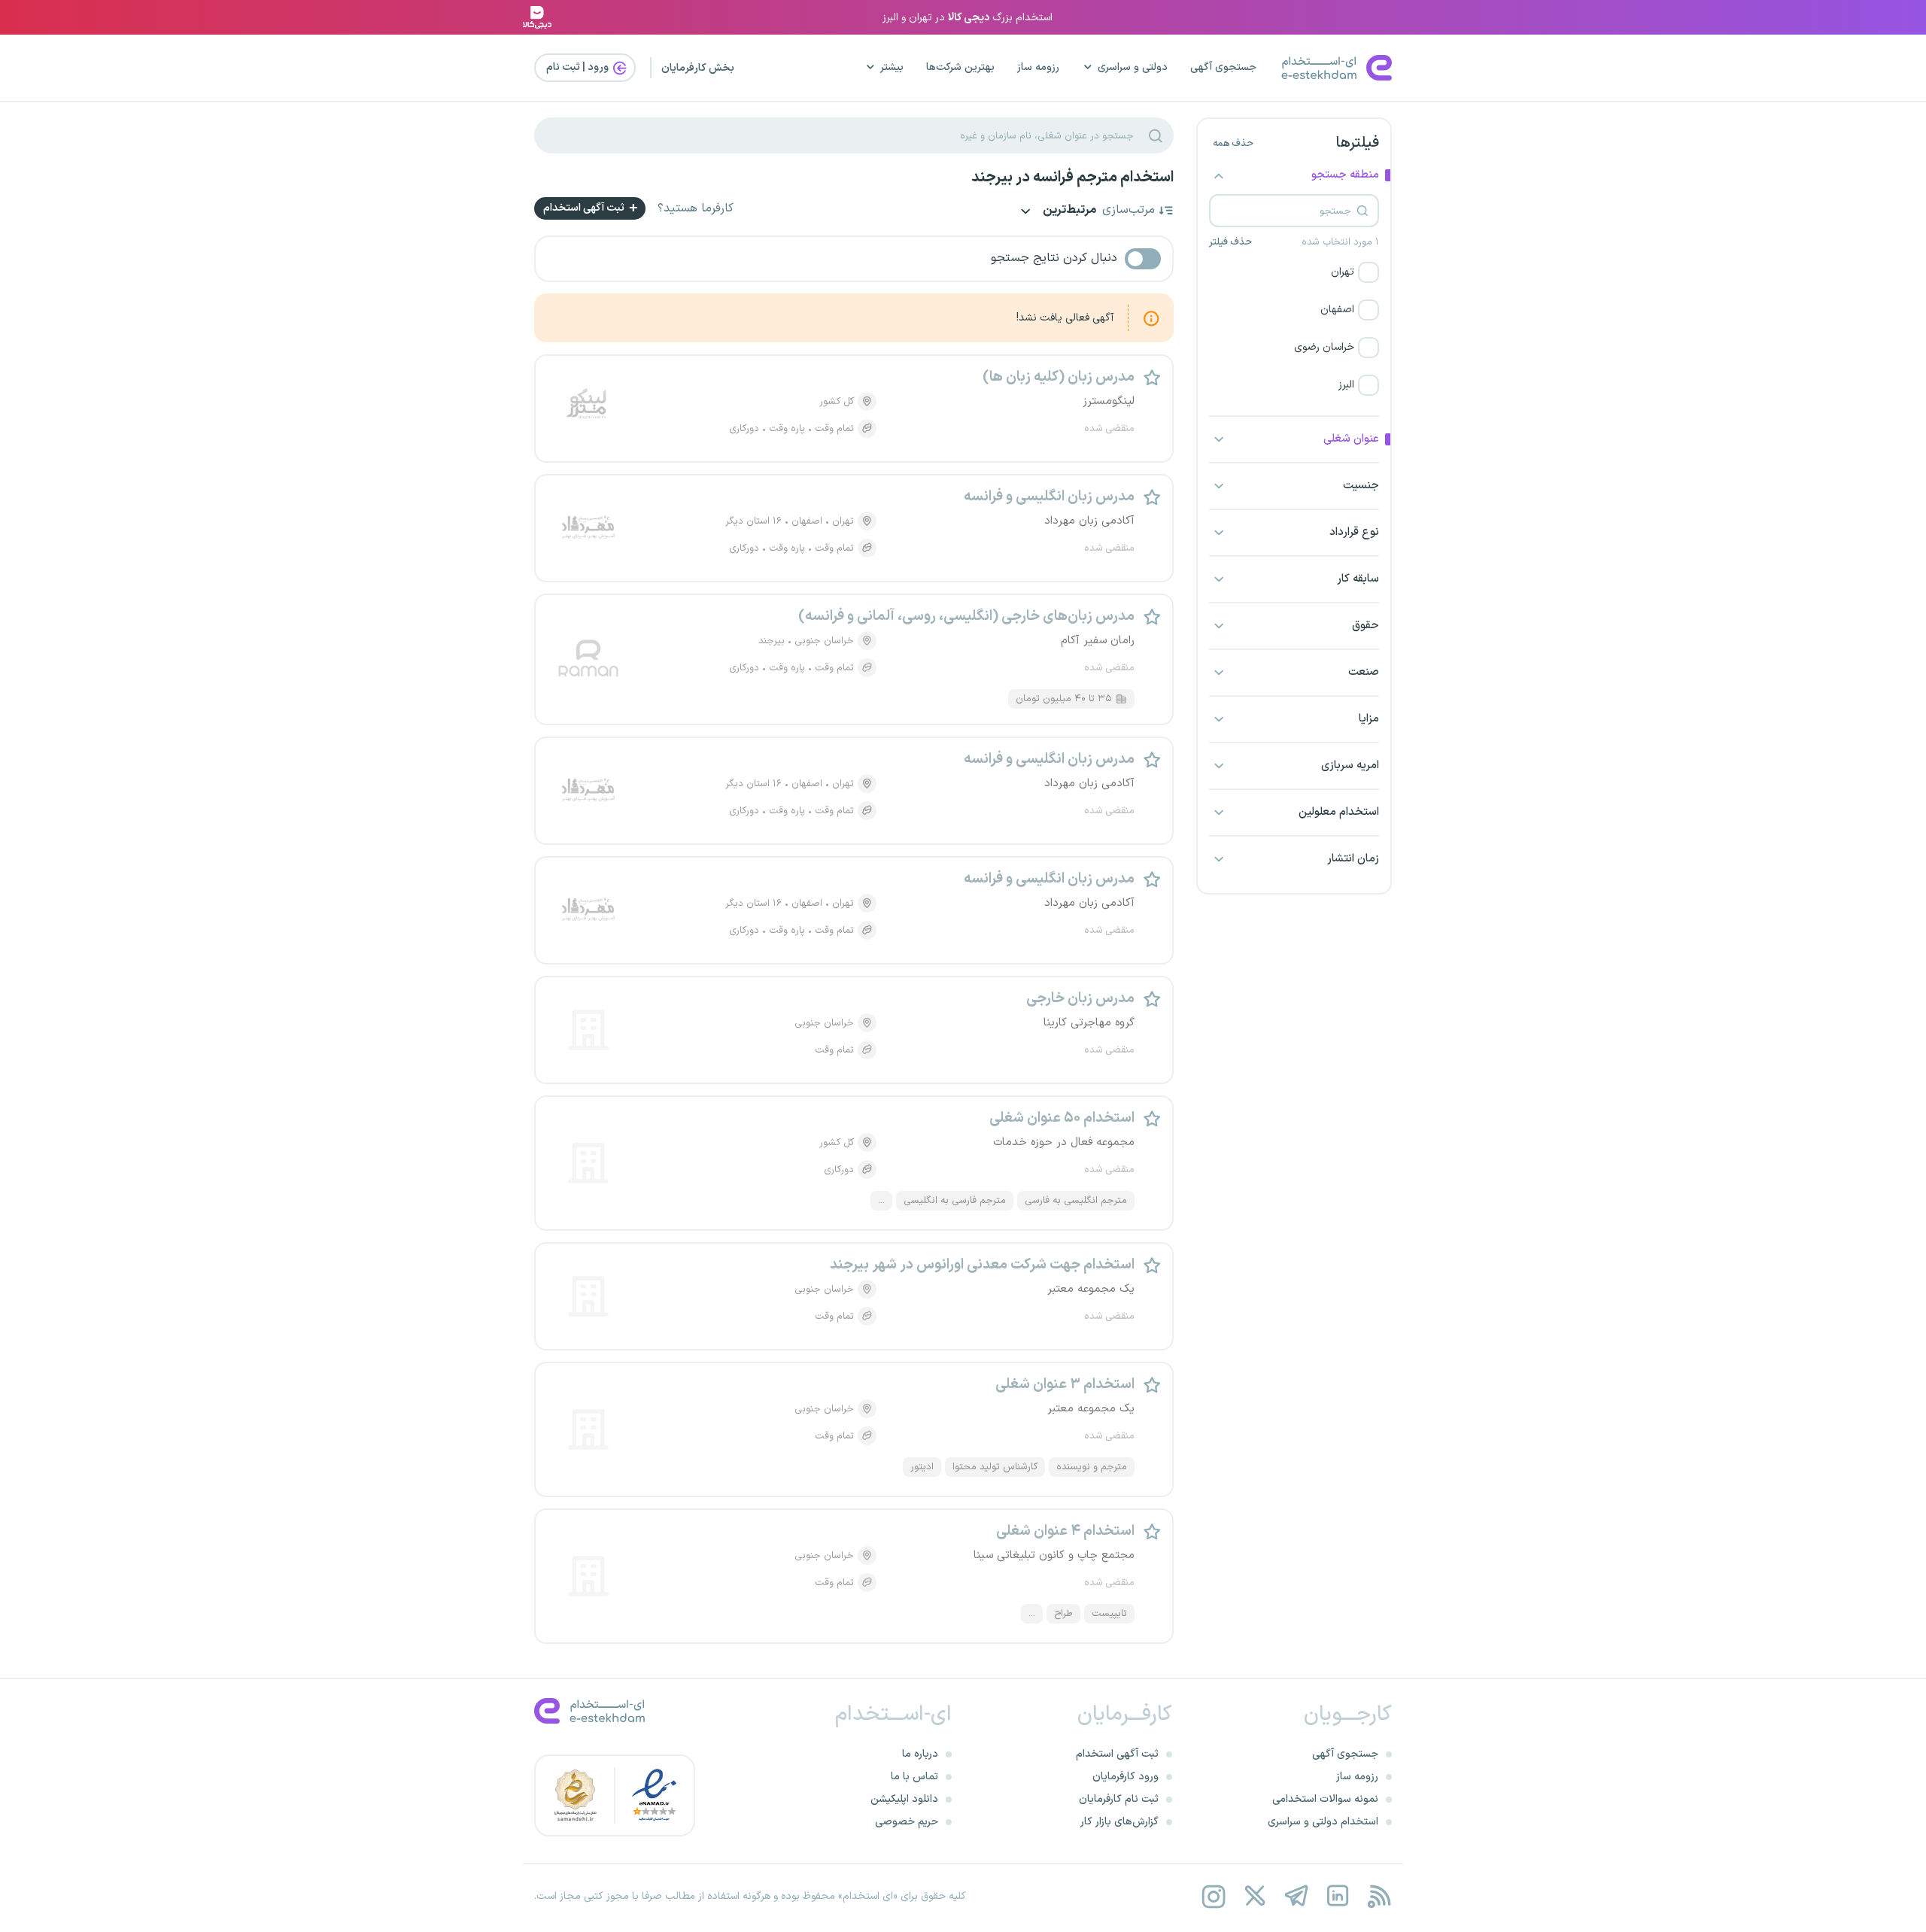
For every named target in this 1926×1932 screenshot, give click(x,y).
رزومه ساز (1038, 67)
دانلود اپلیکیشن (904, 1799)
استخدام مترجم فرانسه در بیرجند (1072, 178)
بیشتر (892, 67)
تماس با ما (914, 1777)
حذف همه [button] (1233, 144)
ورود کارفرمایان (1126, 1777)
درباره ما (920, 1754)
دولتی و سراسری (1133, 67)
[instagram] (1213, 1896)
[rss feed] (1379, 1896)
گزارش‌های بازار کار (1119, 1822)
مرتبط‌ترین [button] (1068, 211)
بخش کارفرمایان (698, 68)
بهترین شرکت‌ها (960, 67)
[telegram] (1296, 1896)
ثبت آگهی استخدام (585, 208)
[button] (1294, 272)
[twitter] (1255, 1896)
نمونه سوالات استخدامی (1325, 1799)
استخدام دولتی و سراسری (1323, 1822)
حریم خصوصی (907, 1822)
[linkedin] (1337, 1896)
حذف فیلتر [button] (1230, 242)
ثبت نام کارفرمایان (1119, 1799)
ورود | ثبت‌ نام (579, 67)
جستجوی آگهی (1223, 67)
